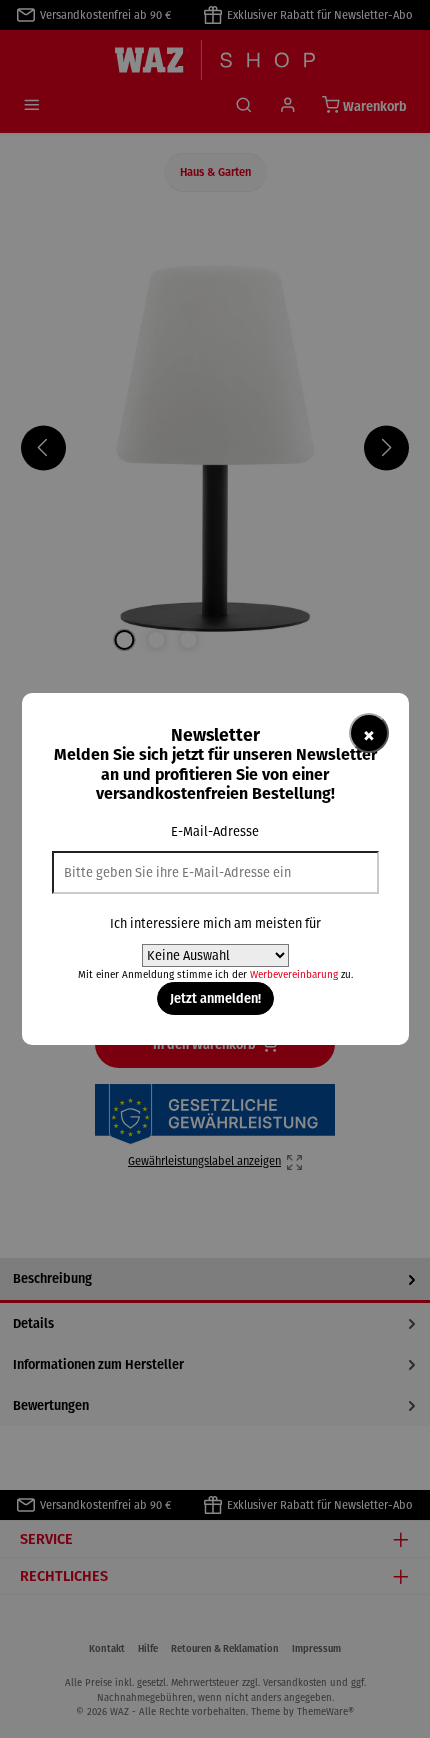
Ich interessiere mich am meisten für (215, 923)
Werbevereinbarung (294, 974)
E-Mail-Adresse (215, 831)
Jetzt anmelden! (215, 998)
